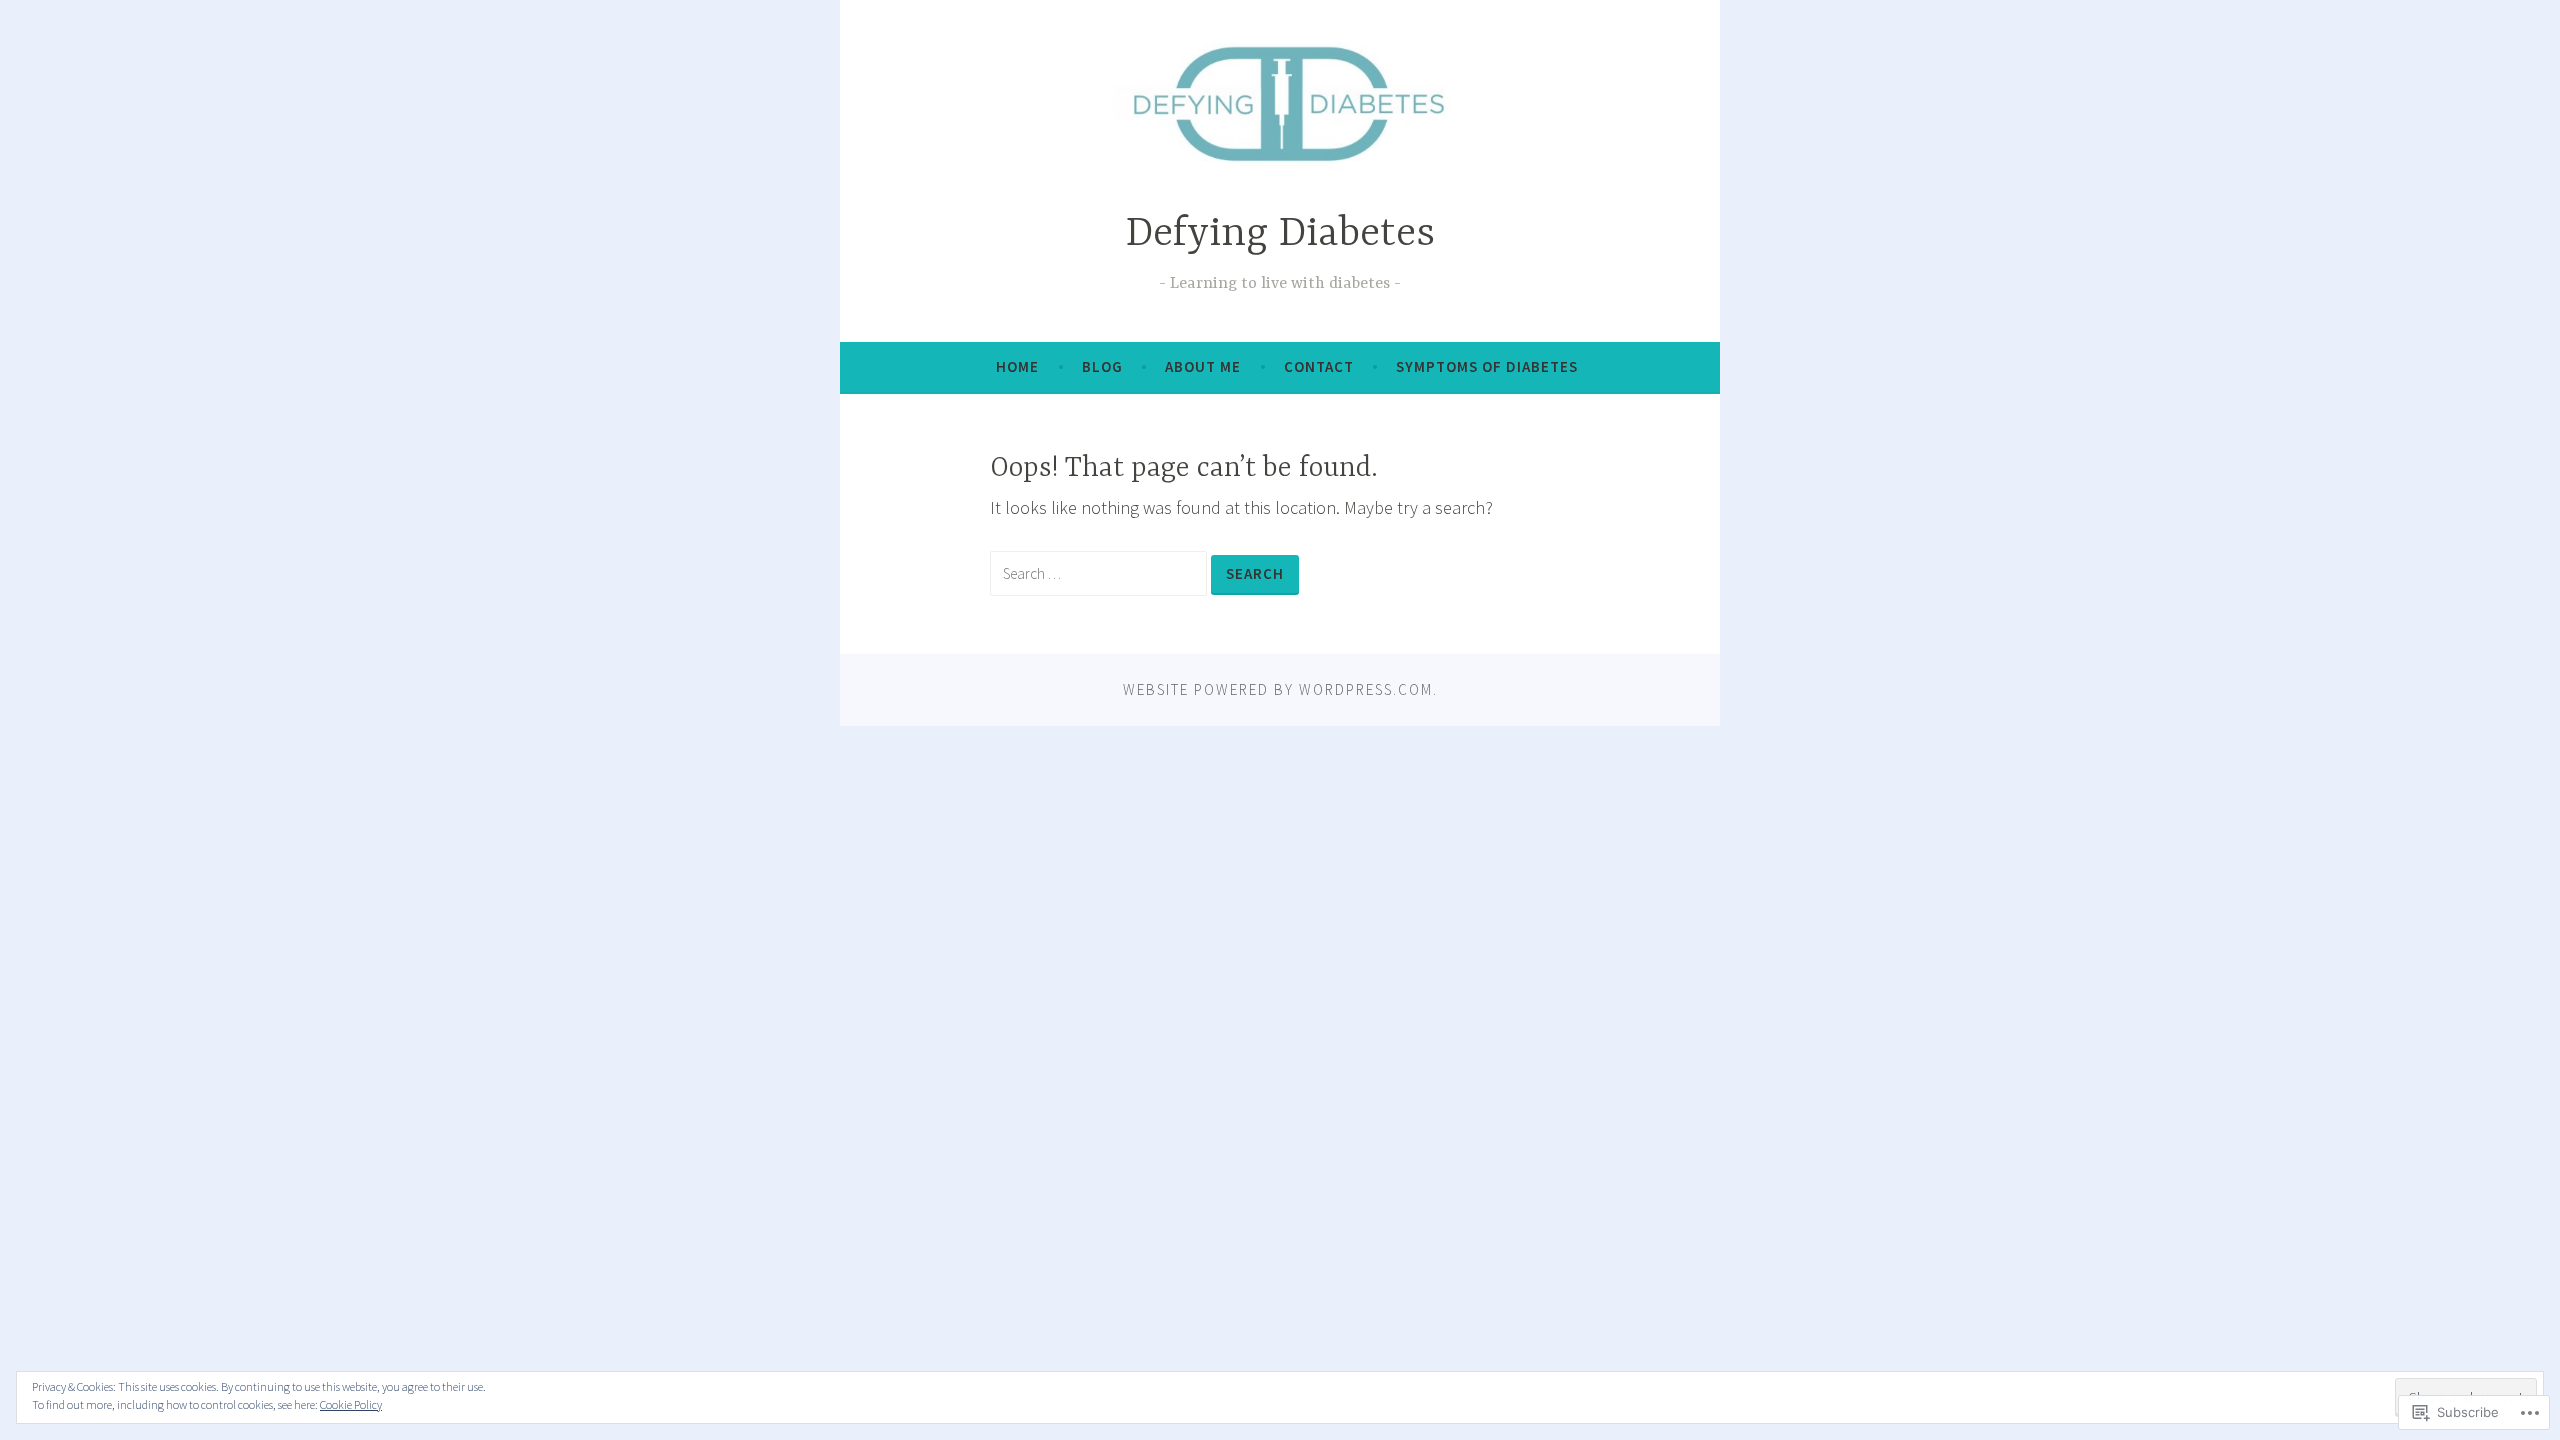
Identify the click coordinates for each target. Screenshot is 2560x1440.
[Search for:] (1100, 572)
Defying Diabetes (1280, 234)
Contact (1319, 366)
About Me (1203, 366)
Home (1017, 366)
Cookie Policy (351, 1404)
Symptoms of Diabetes (1487, 366)
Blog (1102, 366)
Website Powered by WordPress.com (1278, 689)
